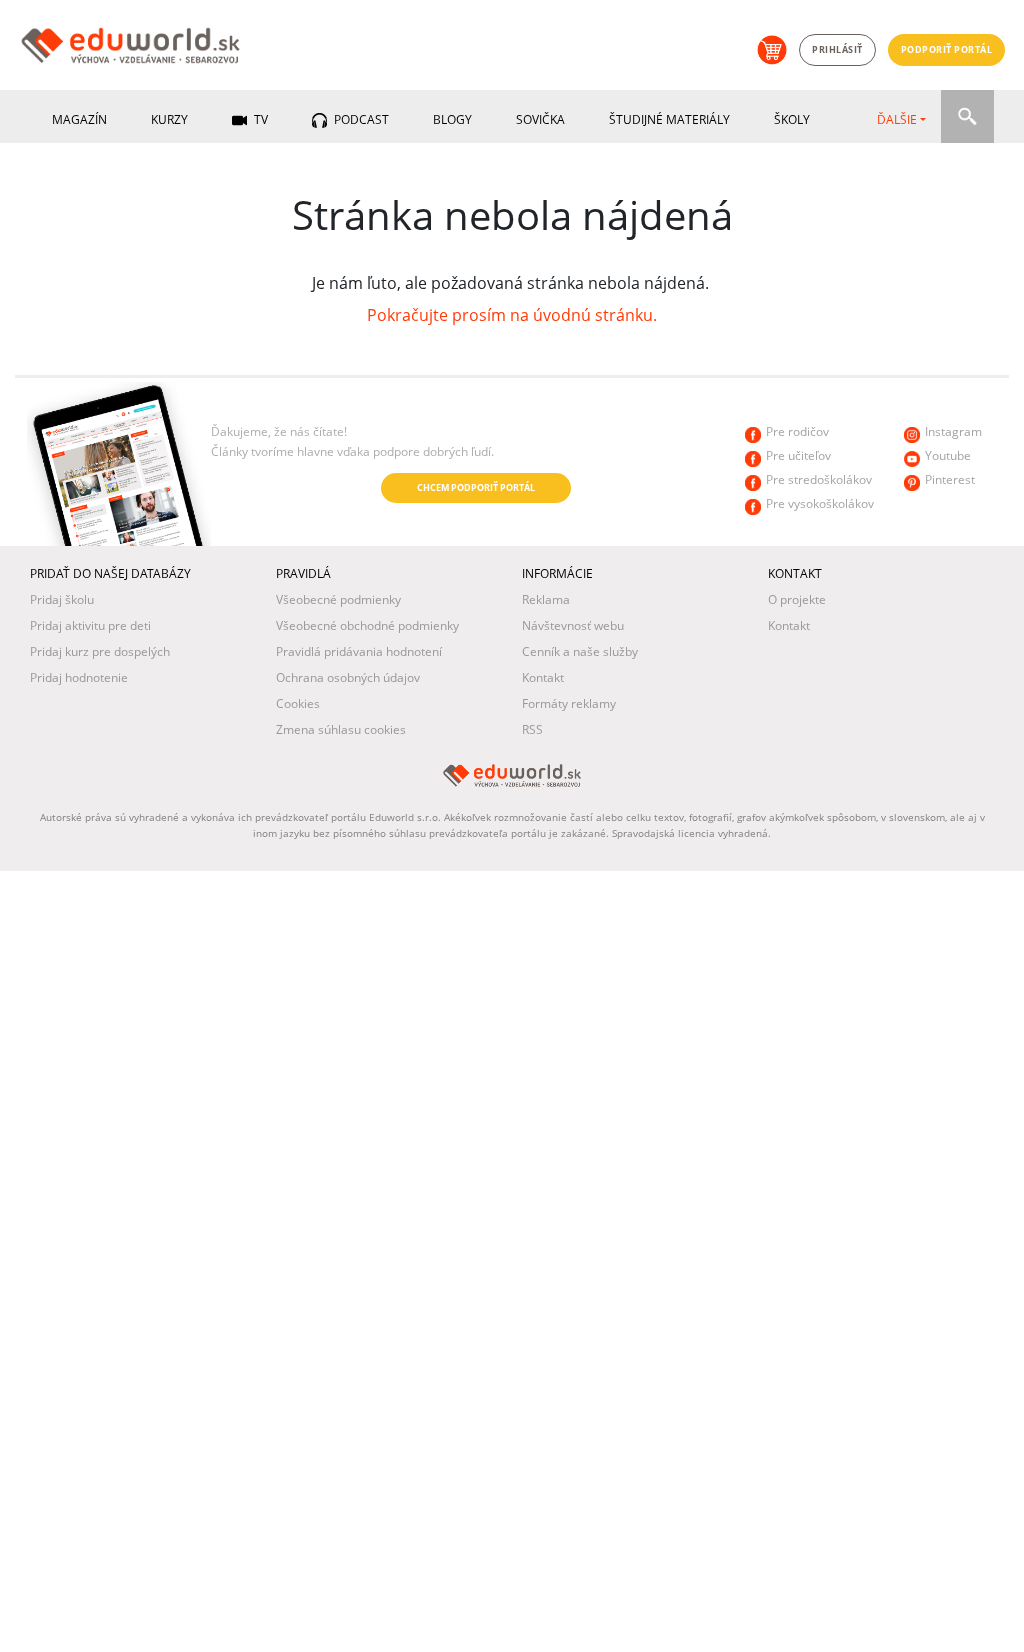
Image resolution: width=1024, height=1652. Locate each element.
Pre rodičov (797, 431)
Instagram (953, 431)
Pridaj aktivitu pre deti (90, 625)
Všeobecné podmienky (338, 599)
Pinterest (950, 479)
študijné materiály (669, 119)
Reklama (546, 599)
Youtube (948, 455)
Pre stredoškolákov (819, 479)
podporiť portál (947, 49)
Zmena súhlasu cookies (341, 729)
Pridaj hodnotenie (79, 677)
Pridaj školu (62, 599)
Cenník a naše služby (580, 651)
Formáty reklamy (569, 703)
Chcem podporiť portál (476, 487)
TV (259, 119)
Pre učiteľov (798, 455)
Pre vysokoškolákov (820, 503)
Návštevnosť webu (573, 625)
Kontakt (543, 677)
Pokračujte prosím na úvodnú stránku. (512, 315)
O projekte (797, 599)
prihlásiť (837, 49)
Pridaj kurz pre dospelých (100, 651)
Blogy (452, 119)
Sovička (540, 119)
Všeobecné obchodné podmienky (367, 625)
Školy (792, 119)
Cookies (298, 703)
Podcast (360, 119)
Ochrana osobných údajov (348, 677)
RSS (532, 729)
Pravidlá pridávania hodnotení (359, 651)
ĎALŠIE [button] (897, 119)
